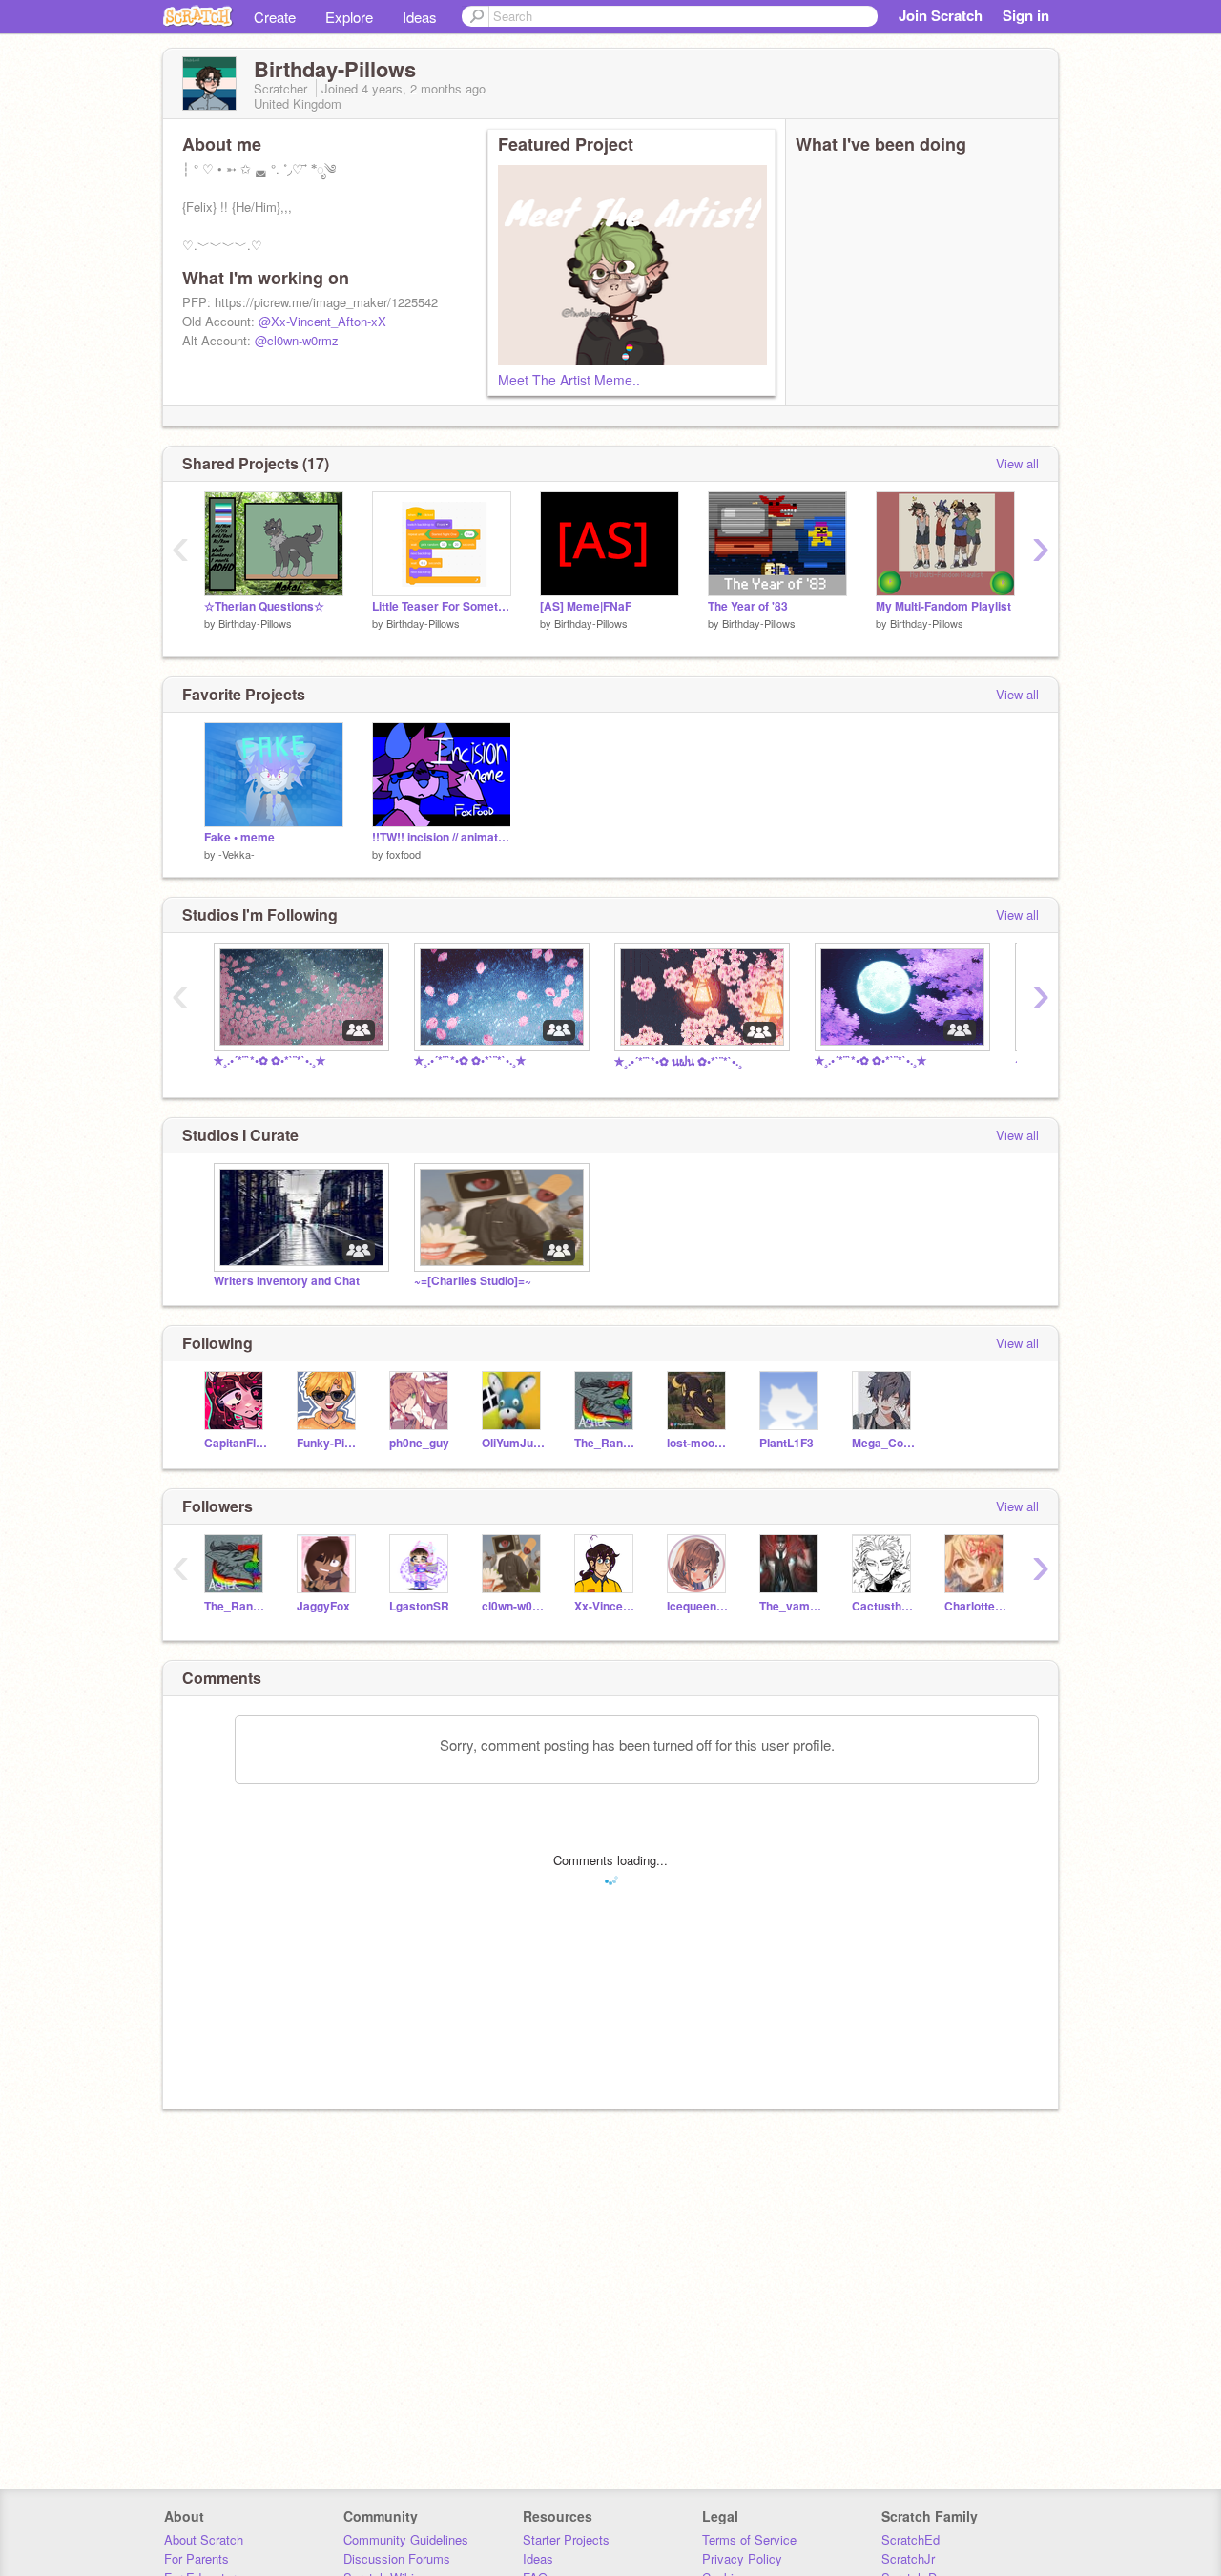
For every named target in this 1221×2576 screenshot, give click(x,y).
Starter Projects (566, 2539)
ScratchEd (911, 2539)
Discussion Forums (397, 2558)
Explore (349, 17)
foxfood (404, 854)
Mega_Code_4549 (884, 1443)
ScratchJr (908, 2558)
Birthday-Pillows (255, 623)
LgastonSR (419, 1606)
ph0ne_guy (419, 1443)
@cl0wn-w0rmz (297, 340)
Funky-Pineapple (329, 1443)
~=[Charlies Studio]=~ (473, 1281)
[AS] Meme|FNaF (586, 606)
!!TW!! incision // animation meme (442, 837)
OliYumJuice (514, 1443)
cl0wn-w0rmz (514, 1606)
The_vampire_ (791, 1606)
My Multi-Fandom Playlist (943, 606)
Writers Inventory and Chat (287, 1281)
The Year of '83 (748, 606)
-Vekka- (237, 854)
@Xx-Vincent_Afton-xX (322, 321)
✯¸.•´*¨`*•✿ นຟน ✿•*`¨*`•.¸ (678, 1061)
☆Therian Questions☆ (264, 606)
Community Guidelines (406, 2539)
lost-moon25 (699, 1443)
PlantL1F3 (786, 1443)
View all (1017, 463)
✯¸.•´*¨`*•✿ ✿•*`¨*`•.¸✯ (269, 1060)
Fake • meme (239, 837)
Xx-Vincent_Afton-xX (606, 1606)
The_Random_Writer (606, 1443)
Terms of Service (749, 2539)
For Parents (197, 2558)
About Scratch (204, 2539)
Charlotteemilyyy (976, 1606)
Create (275, 17)
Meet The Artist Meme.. (569, 380)
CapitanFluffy (236, 1443)
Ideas (420, 17)
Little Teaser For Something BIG (442, 606)
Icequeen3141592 (699, 1606)
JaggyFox (323, 1606)
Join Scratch (941, 15)
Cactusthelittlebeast (884, 1606)
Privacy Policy (742, 2558)
